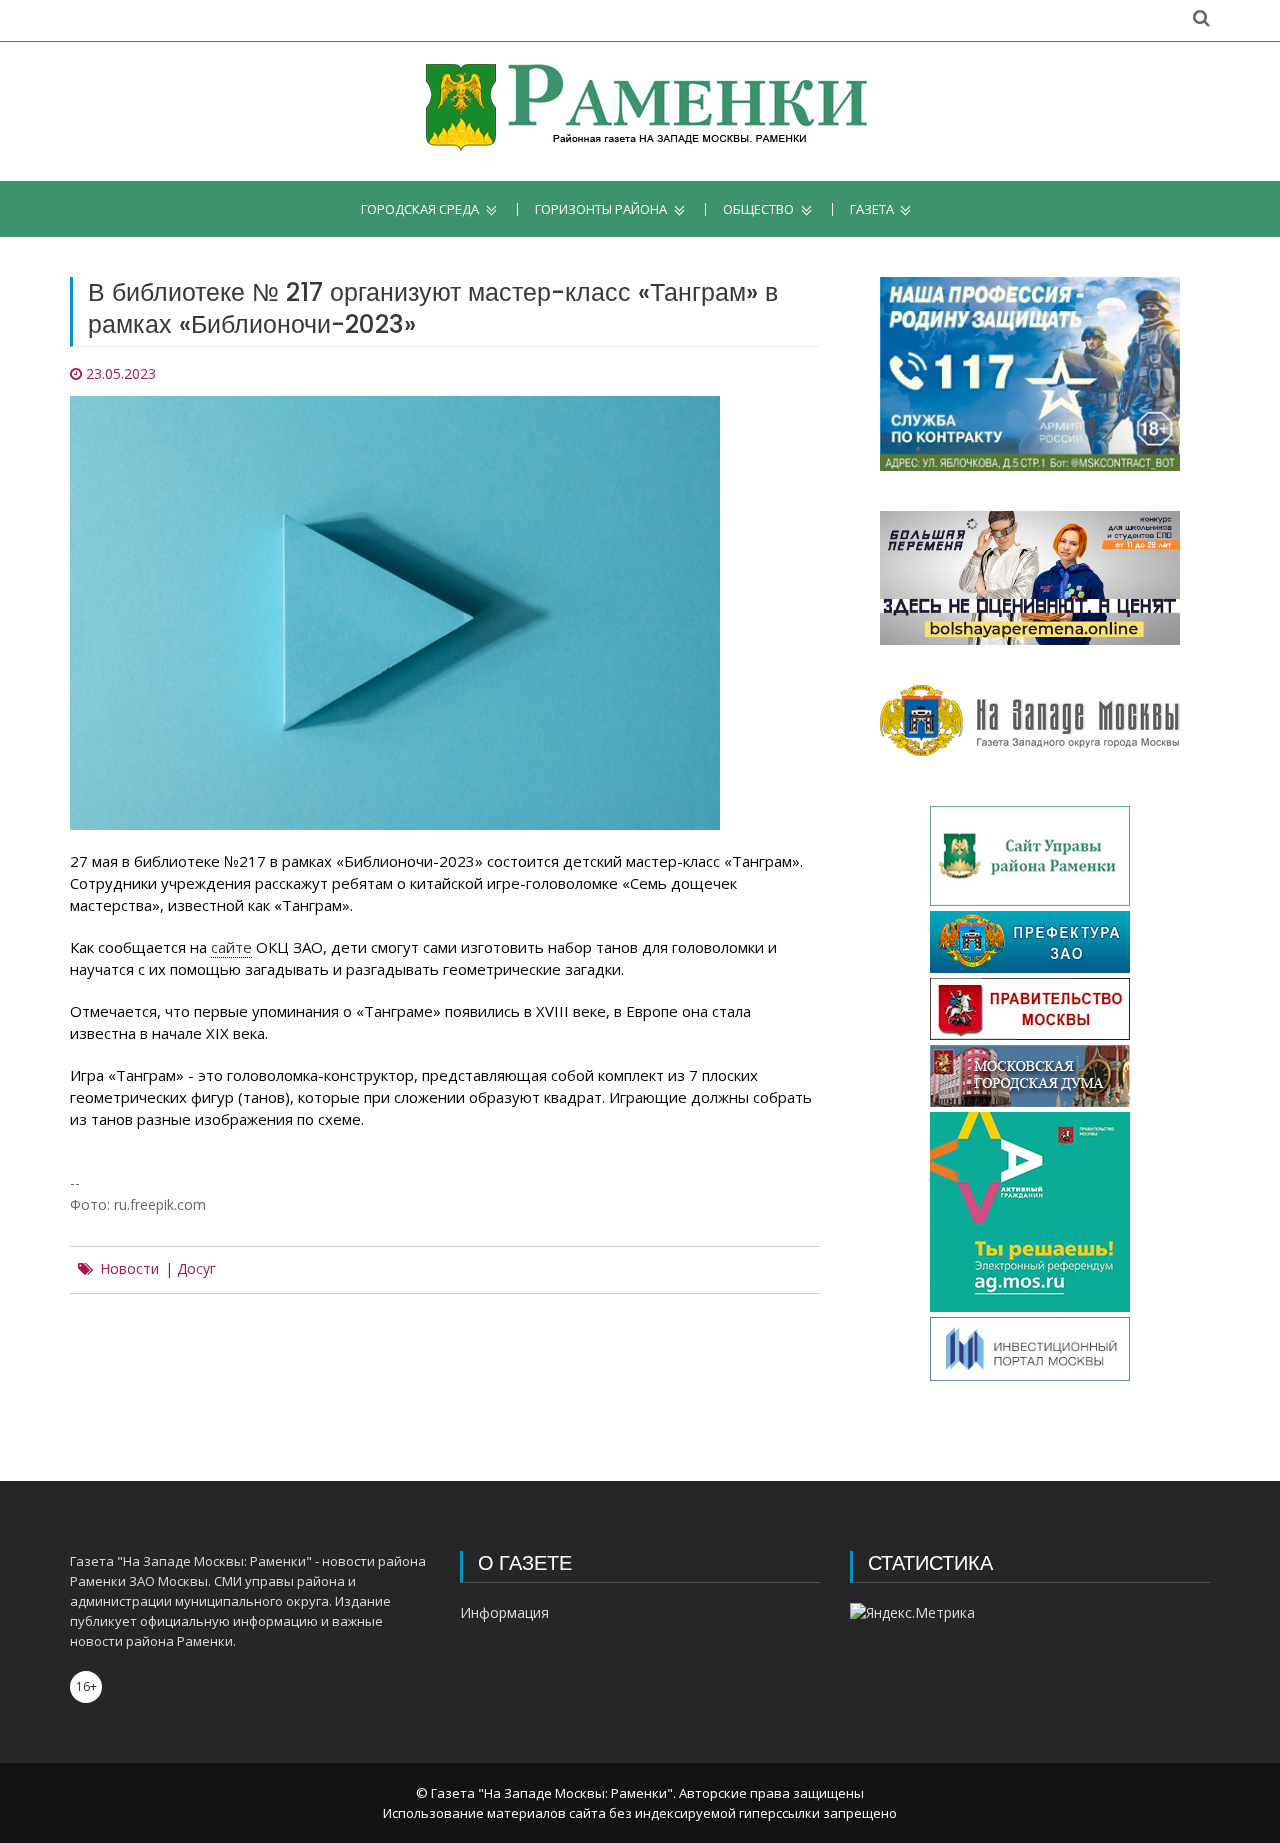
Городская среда (420, 209)
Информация (504, 1612)
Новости (129, 1269)
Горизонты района (601, 209)
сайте (231, 947)
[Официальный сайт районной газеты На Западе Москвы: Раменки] (640, 111)
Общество (758, 209)
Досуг (196, 1269)
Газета (872, 209)
